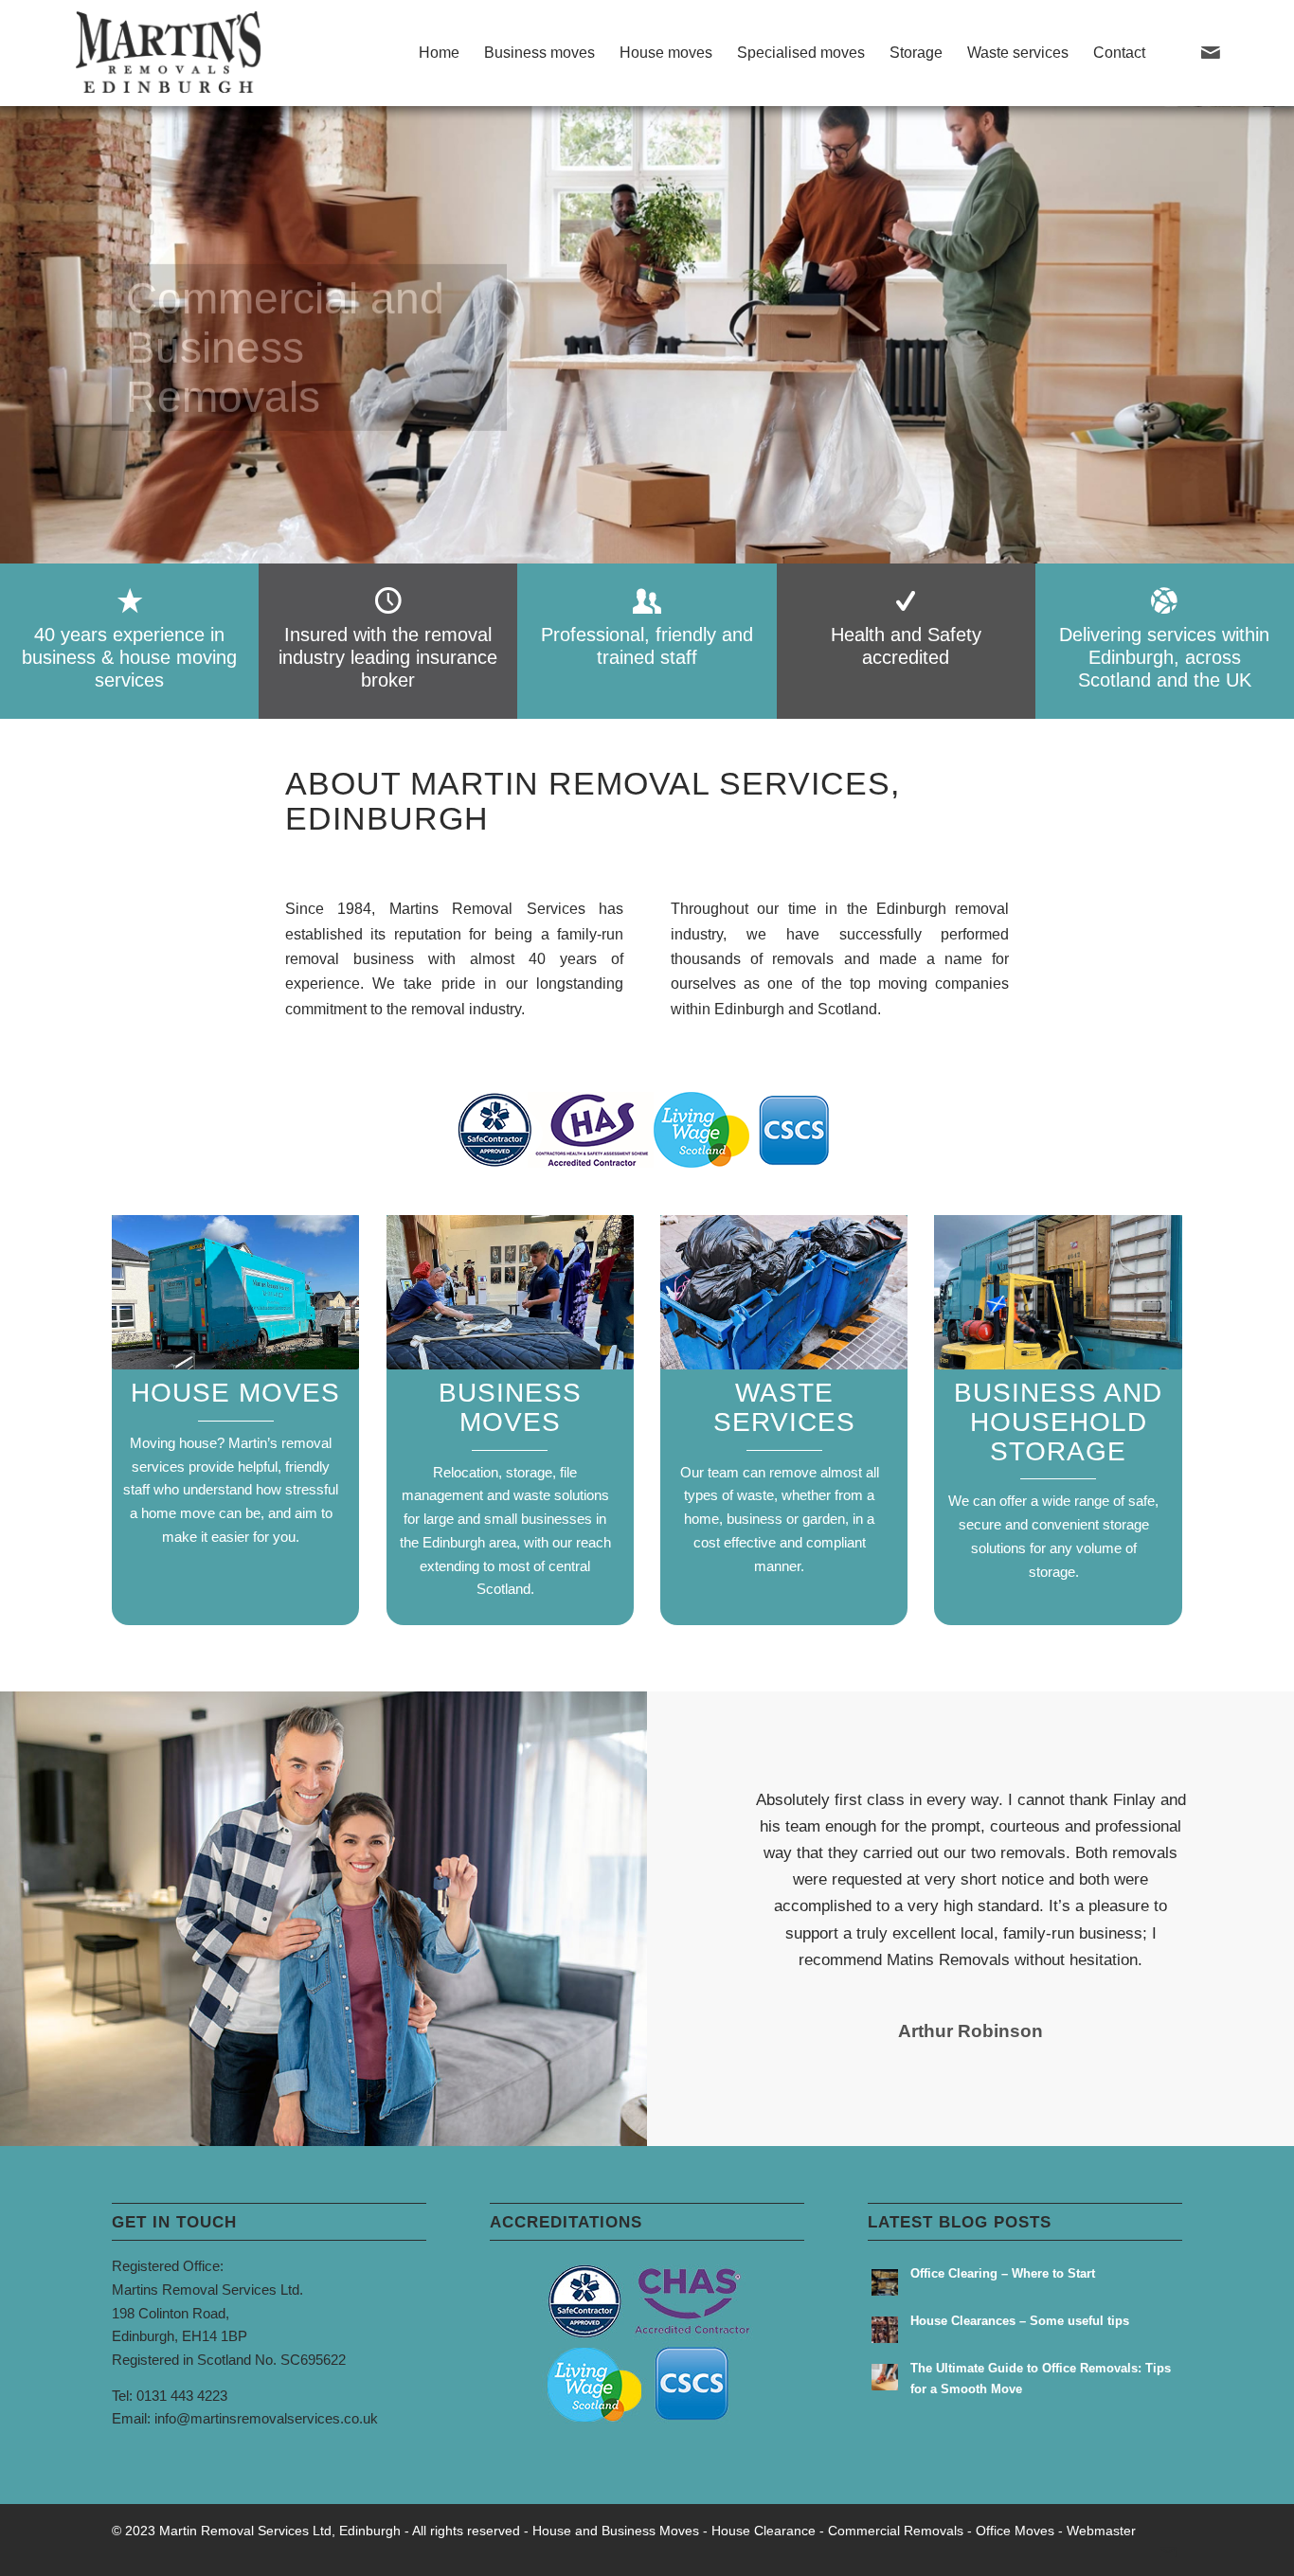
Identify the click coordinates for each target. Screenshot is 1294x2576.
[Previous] (699, 1815)
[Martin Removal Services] (171, 53)
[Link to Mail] (1211, 52)
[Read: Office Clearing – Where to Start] (885, 2282)
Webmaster (1101, 2531)
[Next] (1242, 1815)
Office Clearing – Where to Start (1003, 2273)
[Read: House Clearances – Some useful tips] (885, 2330)
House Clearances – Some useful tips (1020, 2321)
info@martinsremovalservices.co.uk (266, 2418)
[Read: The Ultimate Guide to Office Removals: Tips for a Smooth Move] (885, 2377)
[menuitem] (439, 53)
